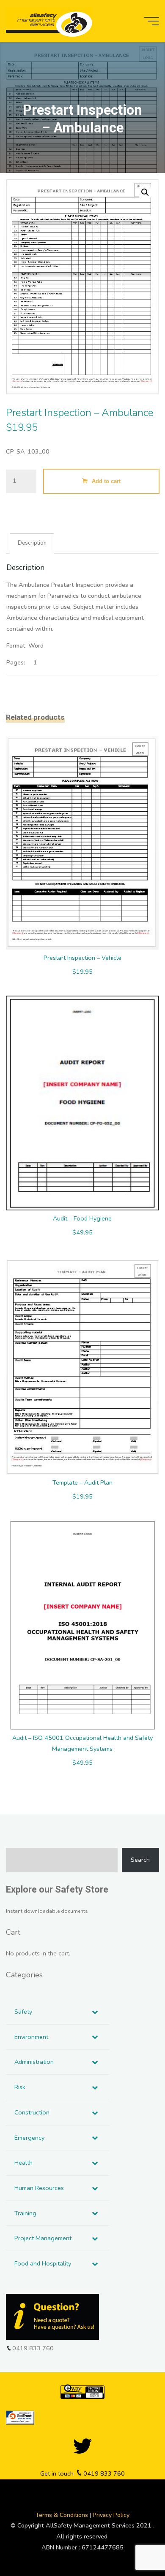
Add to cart (107, 482)
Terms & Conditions (63, 2515)
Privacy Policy (111, 2515)
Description (32, 543)
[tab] (32, 543)
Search (140, 1860)
